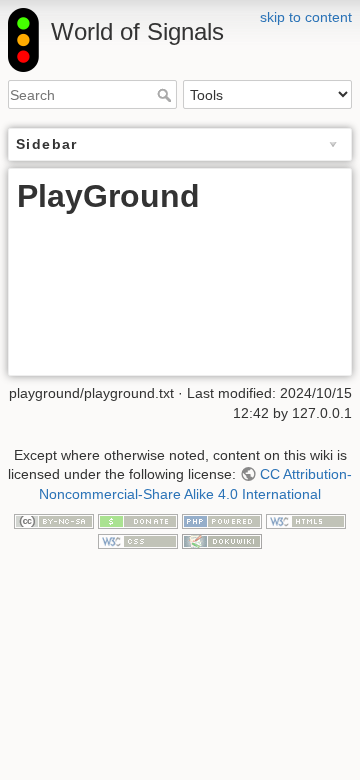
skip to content (306, 17)
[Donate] (138, 520)
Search (166, 95)
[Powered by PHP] (222, 520)
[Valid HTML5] (306, 520)
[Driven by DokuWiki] (222, 540)
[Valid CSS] (138, 540)
